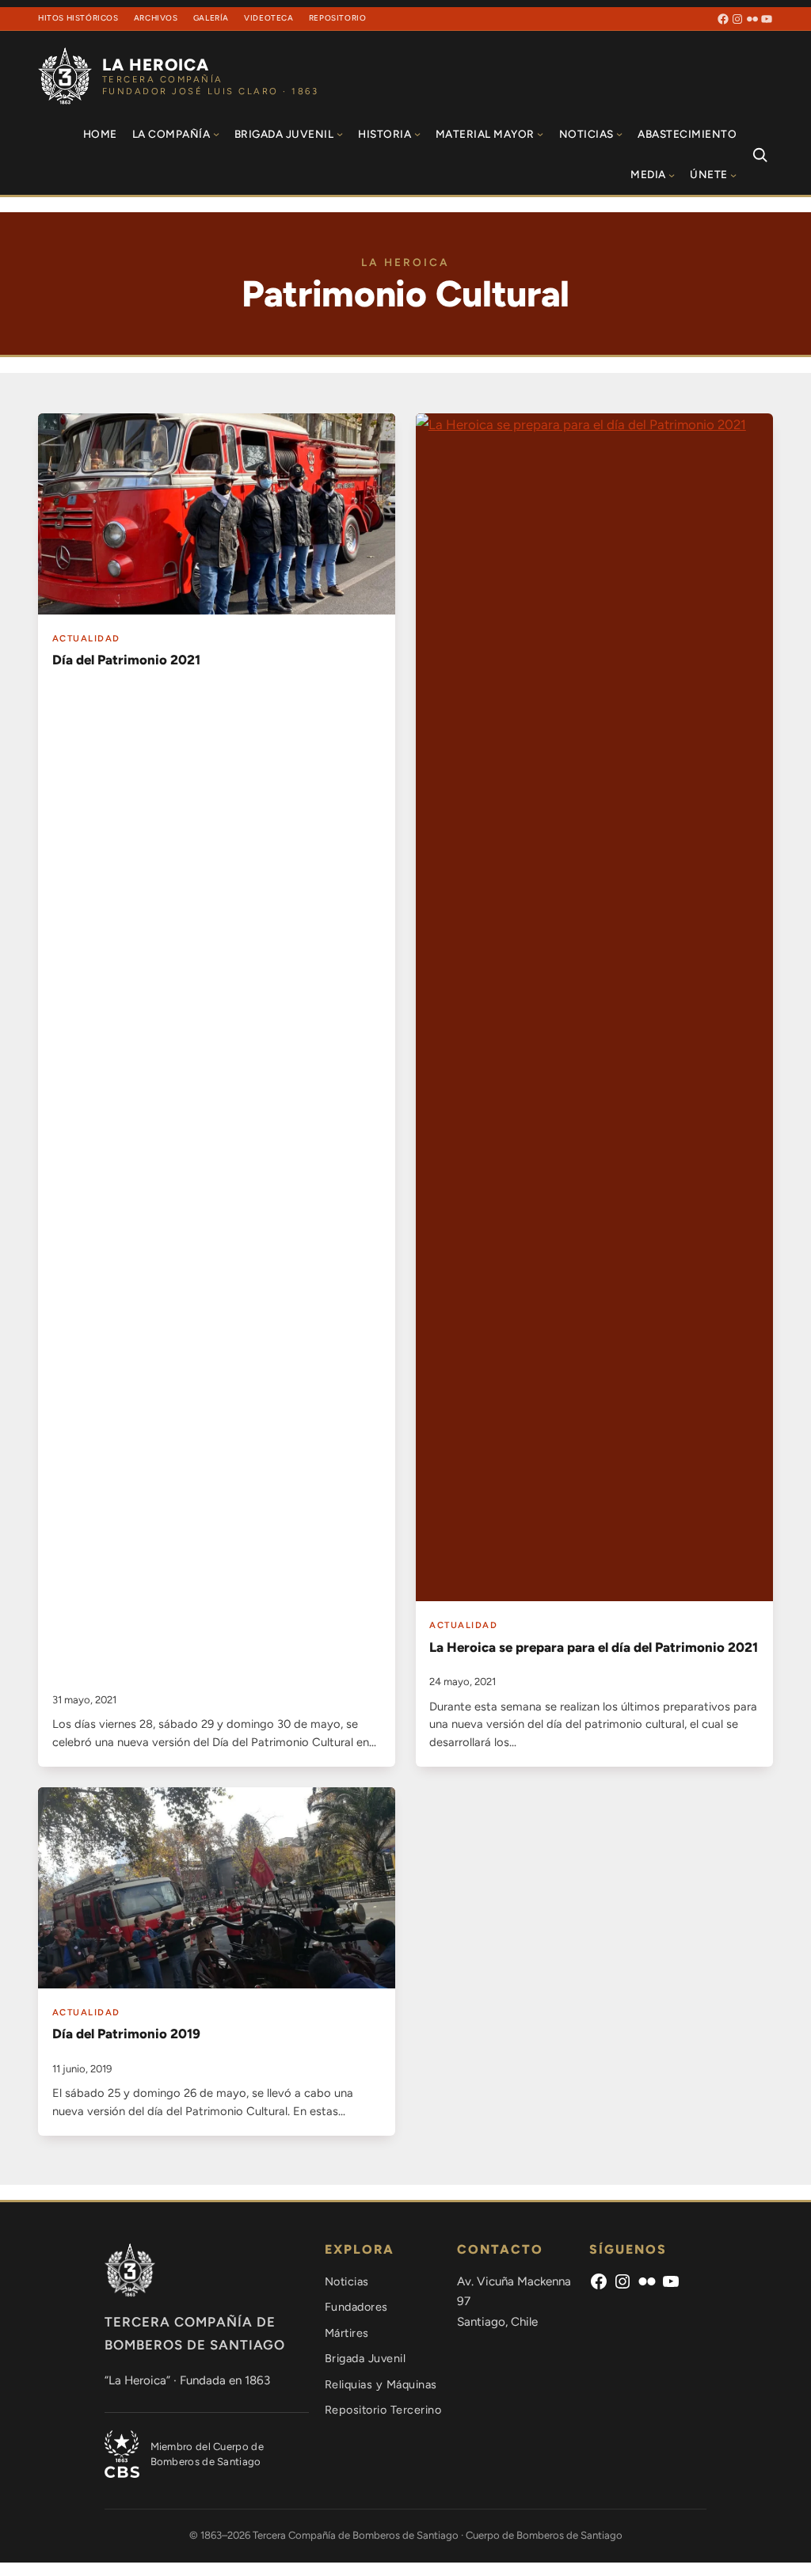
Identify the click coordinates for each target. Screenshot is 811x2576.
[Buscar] (760, 154)
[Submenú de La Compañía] (216, 134)
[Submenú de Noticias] (619, 134)
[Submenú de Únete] (733, 175)
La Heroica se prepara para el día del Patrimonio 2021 (594, 1647)
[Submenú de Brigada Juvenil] (340, 134)
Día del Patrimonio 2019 (126, 2034)
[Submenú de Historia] (417, 134)
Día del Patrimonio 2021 (126, 660)
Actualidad (86, 638)
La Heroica (156, 65)
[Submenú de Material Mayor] (540, 134)
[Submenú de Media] (672, 175)
